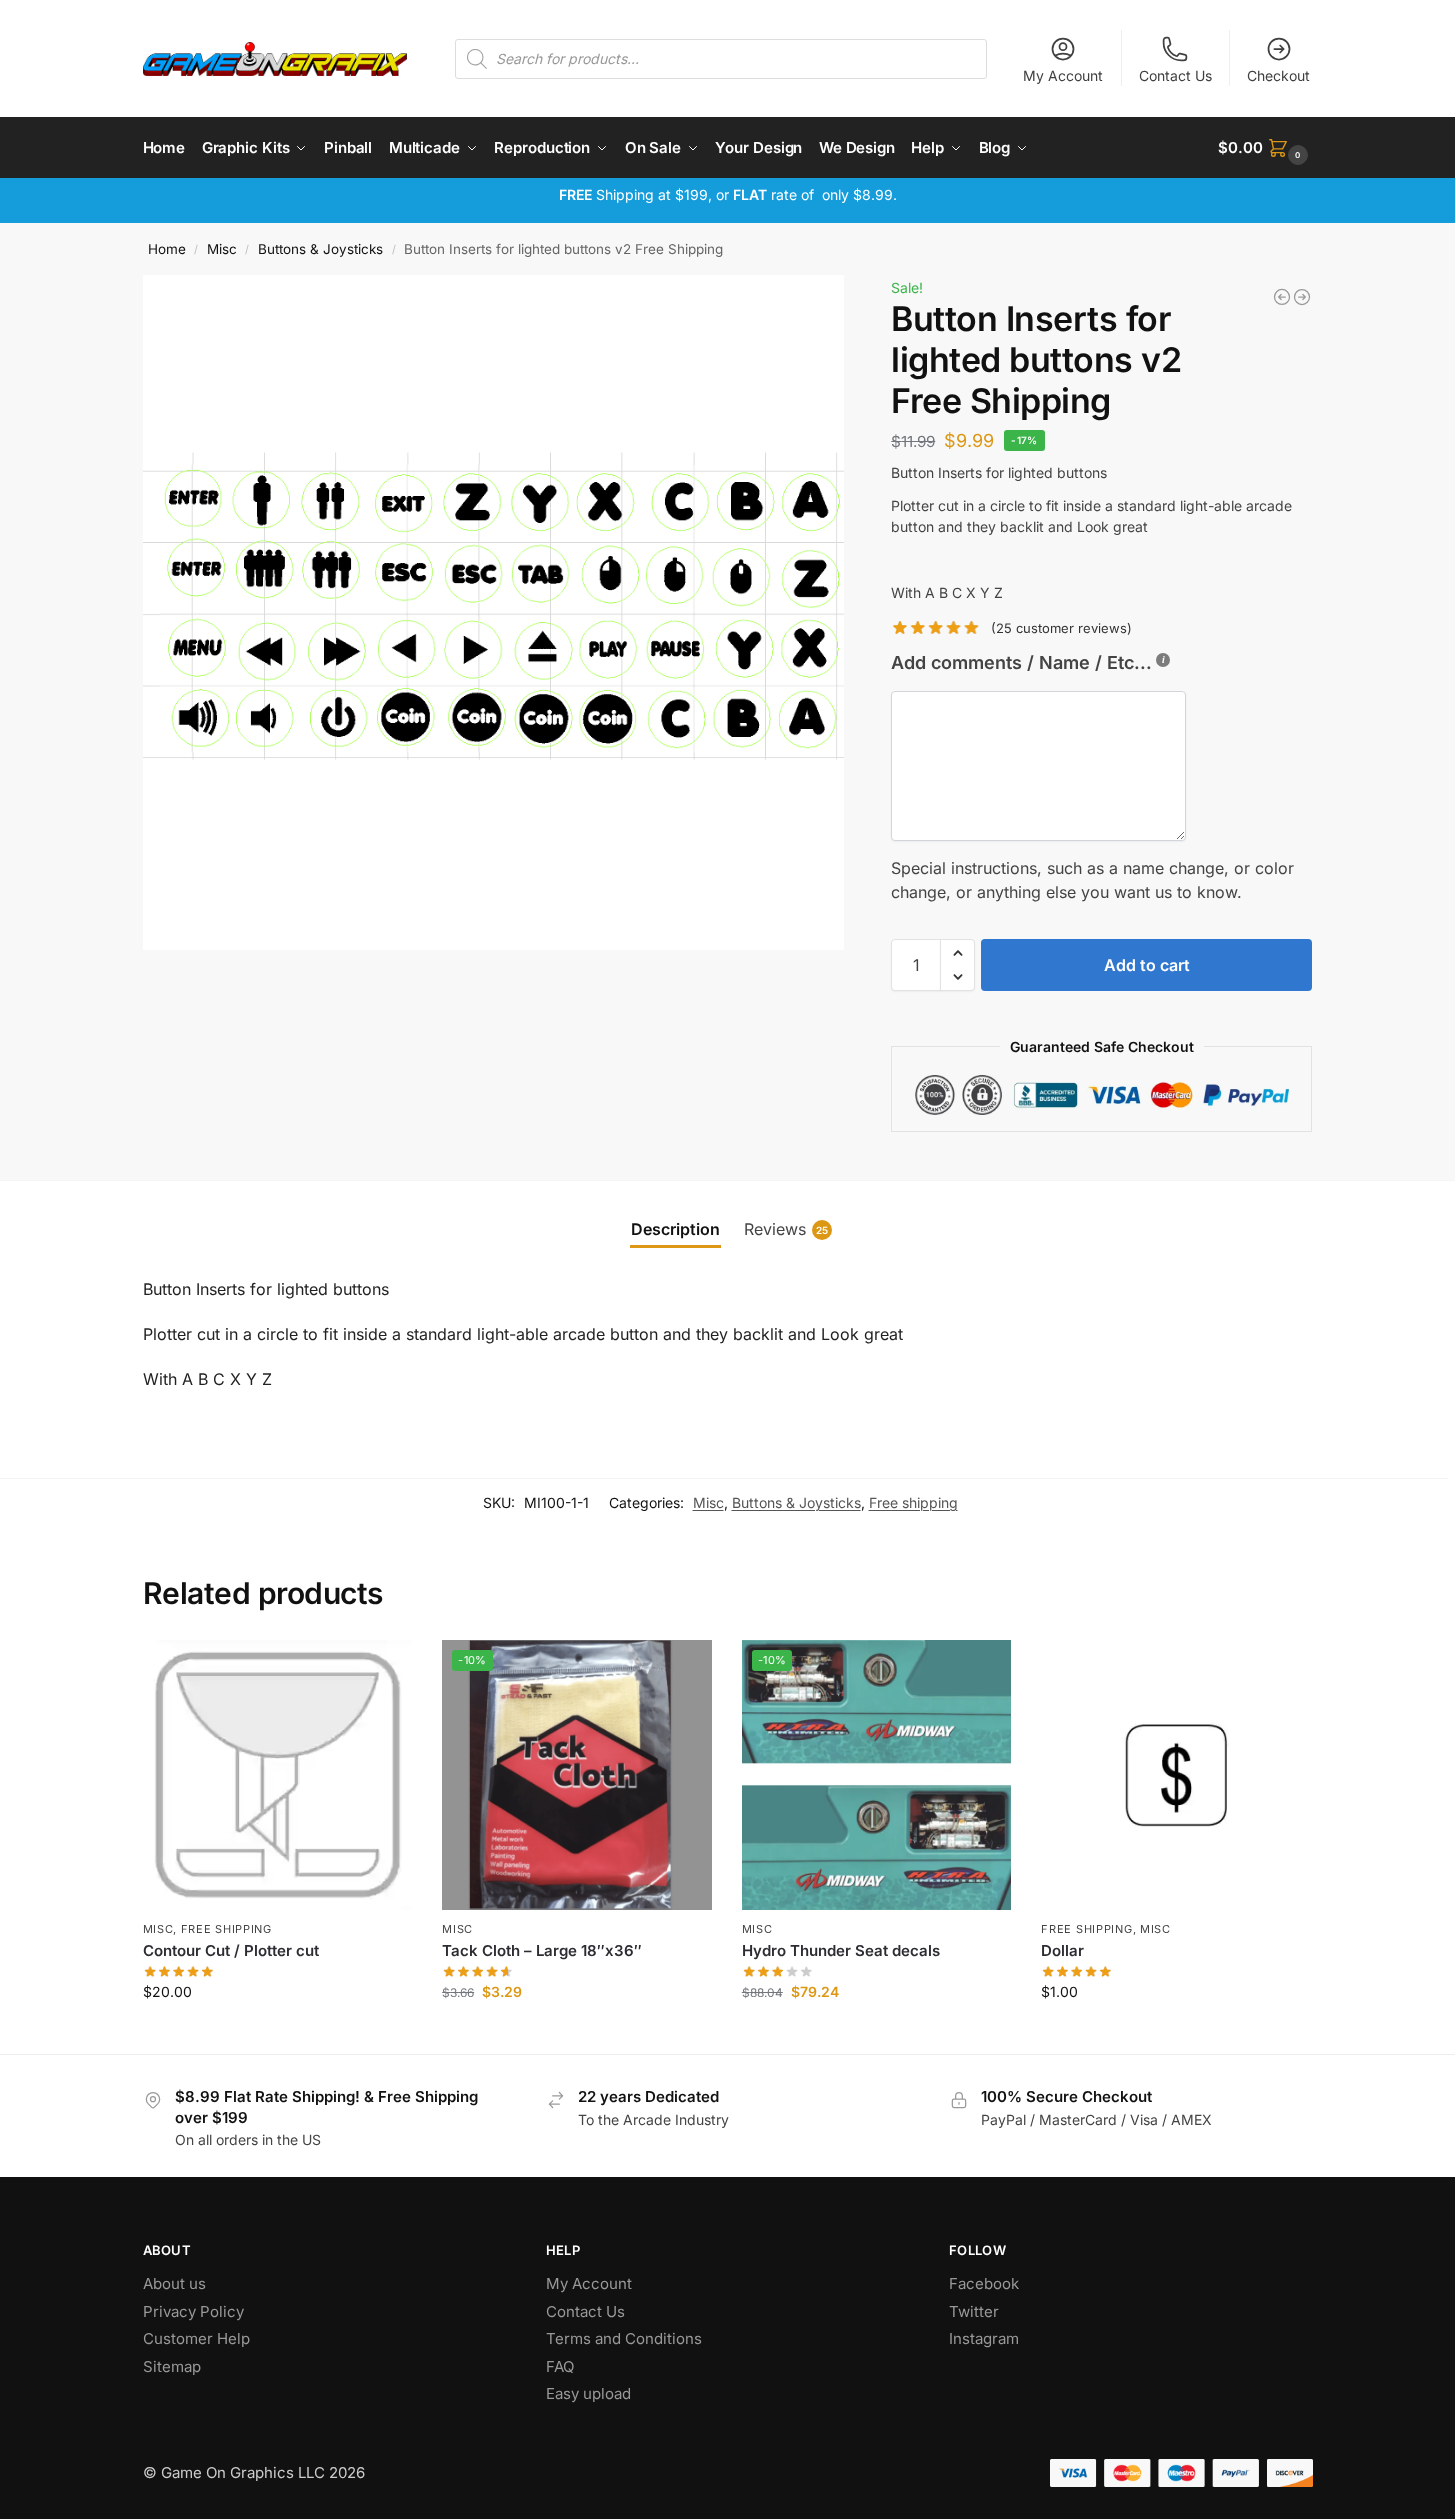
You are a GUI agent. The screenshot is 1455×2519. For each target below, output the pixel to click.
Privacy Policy (193, 2311)
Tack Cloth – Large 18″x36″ (542, 1950)
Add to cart (1147, 965)
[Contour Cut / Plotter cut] (1282, 297)
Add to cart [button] (277, 2033)
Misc (222, 249)
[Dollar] (1176, 1775)
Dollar (1062, 1950)
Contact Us (1175, 75)
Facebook (984, 2283)
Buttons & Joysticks (320, 249)
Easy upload (588, 2393)
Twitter (974, 2311)
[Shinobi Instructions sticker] (1302, 297)
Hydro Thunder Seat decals (841, 1950)
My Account (1063, 75)
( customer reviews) (1061, 628)
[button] (1265, 148)
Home (167, 249)
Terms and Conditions (624, 2338)
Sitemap (172, 2366)
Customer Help (196, 2338)
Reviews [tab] (786, 1229)
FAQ (560, 2366)
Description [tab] (675, 1229)
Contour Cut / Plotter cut (231, 1950)
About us (176, 2283)
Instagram (984, 2338)
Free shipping (913, 1502)
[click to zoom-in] (494, 612)
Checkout (1278, 75)
